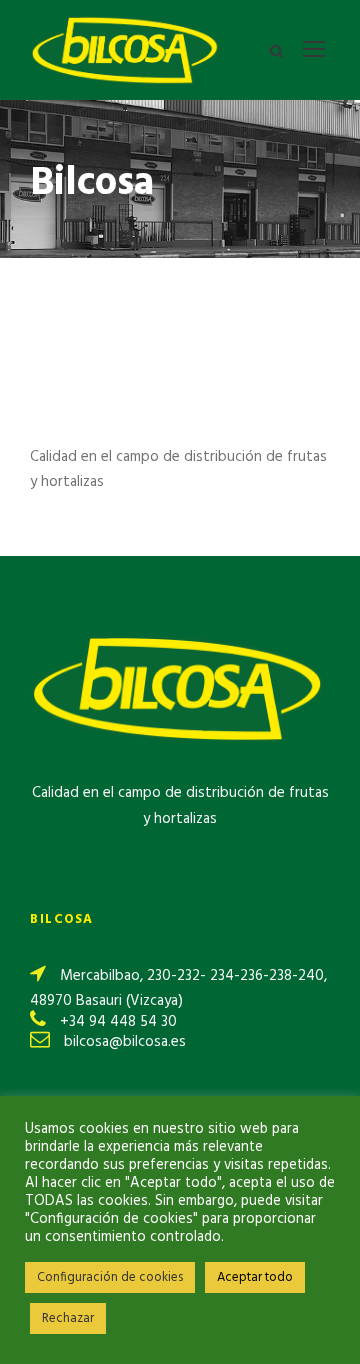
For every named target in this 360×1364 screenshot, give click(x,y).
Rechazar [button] (68, 1318)
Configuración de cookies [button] (110, 1277)
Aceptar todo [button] (255, 1277)
